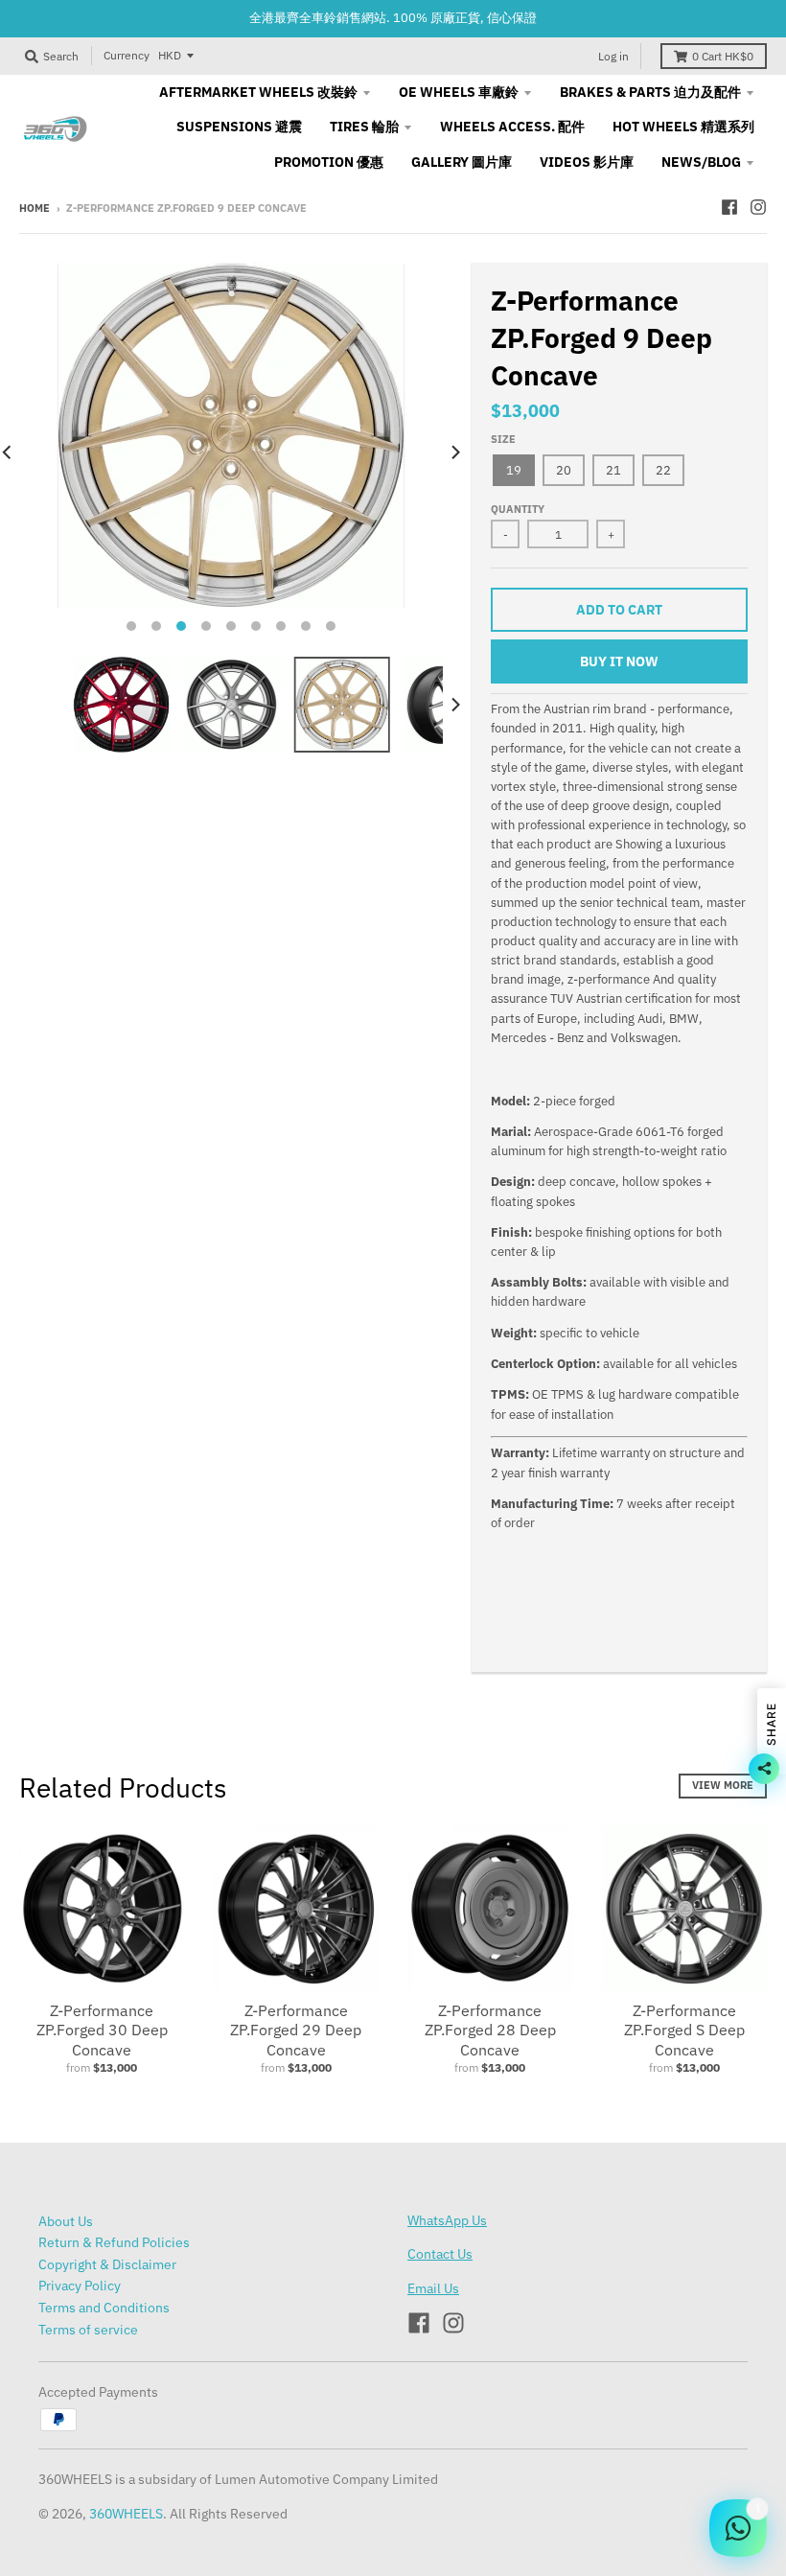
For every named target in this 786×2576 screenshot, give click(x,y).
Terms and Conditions (104, 2308)
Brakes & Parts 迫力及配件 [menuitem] (650, 92)
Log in (613, 56)
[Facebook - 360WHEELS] (729, 207)
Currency (127, 55)
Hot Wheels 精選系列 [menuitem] (683, 127)
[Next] (454, 453)
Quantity (518, 509)
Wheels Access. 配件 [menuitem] (512, 127)
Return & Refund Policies (114, 2242)
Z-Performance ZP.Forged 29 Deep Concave (296, 2031)
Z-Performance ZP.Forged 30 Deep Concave (102, 2031)
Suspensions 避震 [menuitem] (239, 127)
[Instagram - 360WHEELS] (758, 207)
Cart (723, 56)
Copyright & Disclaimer (107, 2264)
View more (723, 1785)
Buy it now (619, 661)
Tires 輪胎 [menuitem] (364, 127)
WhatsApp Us (447, 2220)
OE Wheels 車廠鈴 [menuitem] (459, 92)
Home (35, 208)
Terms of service (88, 2330)
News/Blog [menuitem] (701, 162)
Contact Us (440, 2254)
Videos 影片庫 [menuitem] (587, 162)
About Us (66, 2221)
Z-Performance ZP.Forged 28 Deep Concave (490, 2031)
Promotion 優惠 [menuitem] (329, 162)
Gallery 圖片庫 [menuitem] (462, 162)
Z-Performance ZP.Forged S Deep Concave (684, 2031)
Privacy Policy (80, 2286)
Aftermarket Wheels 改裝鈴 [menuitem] (258, 92)
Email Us (433, 2288)
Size (503, 439)
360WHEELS (126, 2514)
